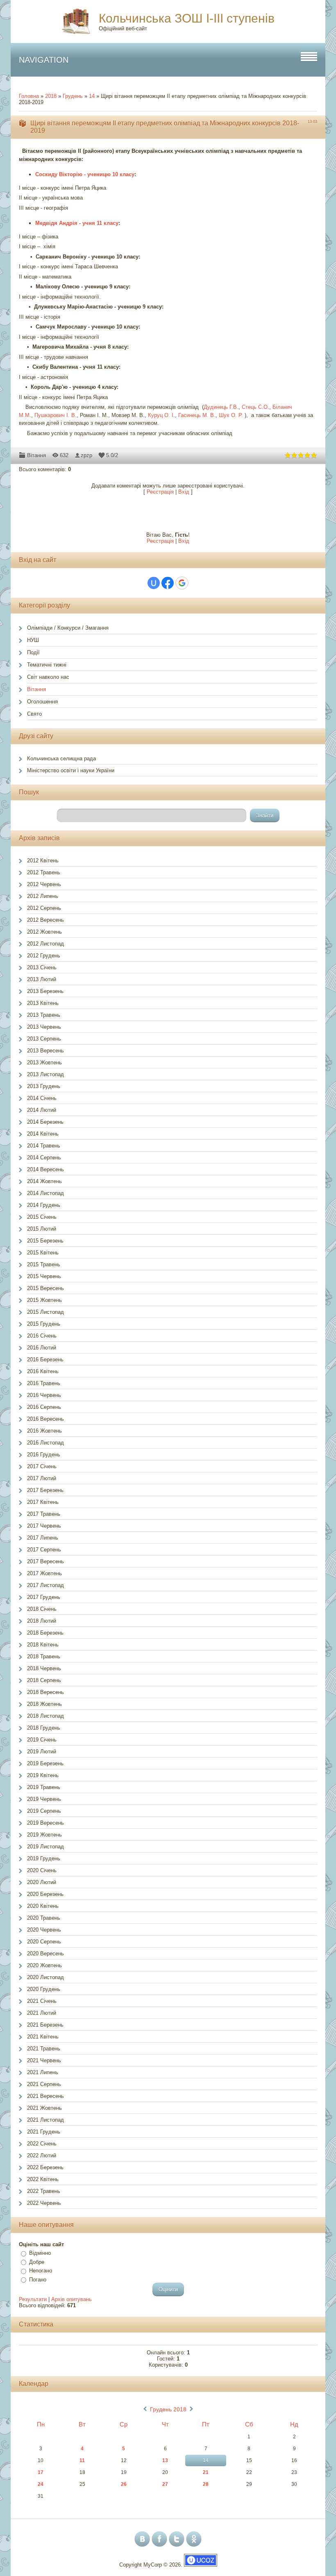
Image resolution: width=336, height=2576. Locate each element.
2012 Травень (44, 872)
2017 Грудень (44, 1597)
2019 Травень (44, 1787)
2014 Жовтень (44, 1181)
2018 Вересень (45, 1692)
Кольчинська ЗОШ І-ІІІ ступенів (187, 18)
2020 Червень (44, 1930)
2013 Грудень (44, 1086)
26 (124, 2484)
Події (33, 652)
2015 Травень (44, 1264)
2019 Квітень (43, 1775)
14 (92, 96)
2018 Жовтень (44, 1704)
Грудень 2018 (168, 2409)
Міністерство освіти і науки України (71, 770)
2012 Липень (43, 896)
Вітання (36, 455)
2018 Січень (42, 1609)
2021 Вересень (45, 2096)
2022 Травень (44, 2191)
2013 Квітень (43, 1003)
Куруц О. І (161, 415)
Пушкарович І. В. (56, 415)
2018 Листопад (45, 1716)
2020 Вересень (45, 1954)
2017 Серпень (44, 1550)
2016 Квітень (43, 1371)
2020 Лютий (42, 1882)
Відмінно (40, 2253)
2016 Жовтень (44, 1431)
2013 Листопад (45, 1074)
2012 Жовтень (44, 932)
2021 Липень (43, 2072)
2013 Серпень (44, 1039)
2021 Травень (44, 2049)
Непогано (41, 2271)
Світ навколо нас (48, 677)
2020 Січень (42, 1870)
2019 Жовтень (44, 1835)
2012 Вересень (45, 920)
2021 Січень (42, 2001)
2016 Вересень (45, 1419)
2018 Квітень (43, 1645)
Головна (29, 96)
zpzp (86, 455)
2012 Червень (44, 884)
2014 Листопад (45, 1193)
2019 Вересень (45, 1823)
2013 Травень (44, 1015)
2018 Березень (45, 1633)
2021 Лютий (42, 2013)
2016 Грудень (44, 1455)
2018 (51, 96)
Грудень (73, 96)
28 (206, 2484)
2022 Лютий (42, 2155)
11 (82, 2460)
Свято (34, 714)
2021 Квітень (43, 2037)
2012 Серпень (44, 908)
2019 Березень (45, 1763)
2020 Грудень (44, 1989)
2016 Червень (44, 1395)
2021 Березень (45, 2025)
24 (41, 2484)
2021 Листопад (45, 2120)
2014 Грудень (44, 1205)
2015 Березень (45, 1241)
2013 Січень (42, 967)
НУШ (33, 640)
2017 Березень (45, 1490)
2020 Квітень (43, 1906)
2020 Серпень (44, 1942)
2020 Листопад (45, 1977)
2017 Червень (44, 1526)
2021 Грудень (44, 2132)
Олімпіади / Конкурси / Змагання (68, 628)
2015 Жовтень (44, 1300)
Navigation (44, 60)
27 (165, 2484)
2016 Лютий (42, 1348)
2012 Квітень (43, 861)
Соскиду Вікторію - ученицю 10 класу (85, 174)
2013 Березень (45, 991)
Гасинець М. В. (197, 415)
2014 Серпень (44, 1158)
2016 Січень (42, 1336)
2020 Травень (44, 1918)
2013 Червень (44, 1027)
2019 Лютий (42, 1752)
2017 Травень (44, 1514)
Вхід (184, 492)
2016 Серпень (44, 1407)
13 (165, 2460)
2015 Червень (44, 1276)
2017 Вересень (45, 1561)
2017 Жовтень (44, 1573)
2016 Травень (44, 1383)
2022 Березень (45, 2167)
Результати (33, 2299)
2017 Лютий (42, 1478)
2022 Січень (42, 2144)
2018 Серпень (44, 1680)
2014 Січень (42, 1098)
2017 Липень (43, 1538)
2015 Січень (42, 1217)
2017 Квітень (43, 1502)
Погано (38, 2280)
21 (206, 2472)
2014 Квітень (43, 1134)
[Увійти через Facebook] (168, 583)
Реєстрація (160, 492)
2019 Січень (42, 1740)
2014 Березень (45, 1122)
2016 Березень (45, 1359)
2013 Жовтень (44, 1062)
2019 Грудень (44, 1858)
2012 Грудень (44, 956)
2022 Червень (44, 2203)
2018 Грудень (44, 1728)
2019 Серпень (44, 1811)
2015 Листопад (45, 1312)
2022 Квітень (43, 2179)
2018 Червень (44, 1668)
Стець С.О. (255, 407)
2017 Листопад (45, 1585)
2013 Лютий (42, 979)
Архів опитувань (72, 2299)
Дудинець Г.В (220, 407)
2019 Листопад (45, 1847)
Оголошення (42, 702)
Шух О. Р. (231, 415)
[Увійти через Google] (182, 583)
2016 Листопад (45, 1443)
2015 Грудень (44, 1324)
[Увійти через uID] (154, 583)
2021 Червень (44, 2060)
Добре (37, 2262)
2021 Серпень (44, 2084)
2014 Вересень (45, 1169)
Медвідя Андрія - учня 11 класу (77, 223)
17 (41, 2472)
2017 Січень (42, 1466)
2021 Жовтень (44, 2108)
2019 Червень (44, 1799)
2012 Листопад (45, 944)
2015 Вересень (45, 1288)
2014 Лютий (42, 1110)
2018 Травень (44, 1656)
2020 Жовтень (44, 1965)
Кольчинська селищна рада (61, 759)
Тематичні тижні (47, 665)
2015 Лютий (42, 1229)
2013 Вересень (45, 1051)
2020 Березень (45, 1894)
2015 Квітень (43, 1253)
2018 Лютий (42, 1621)
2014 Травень (44, 1146)
